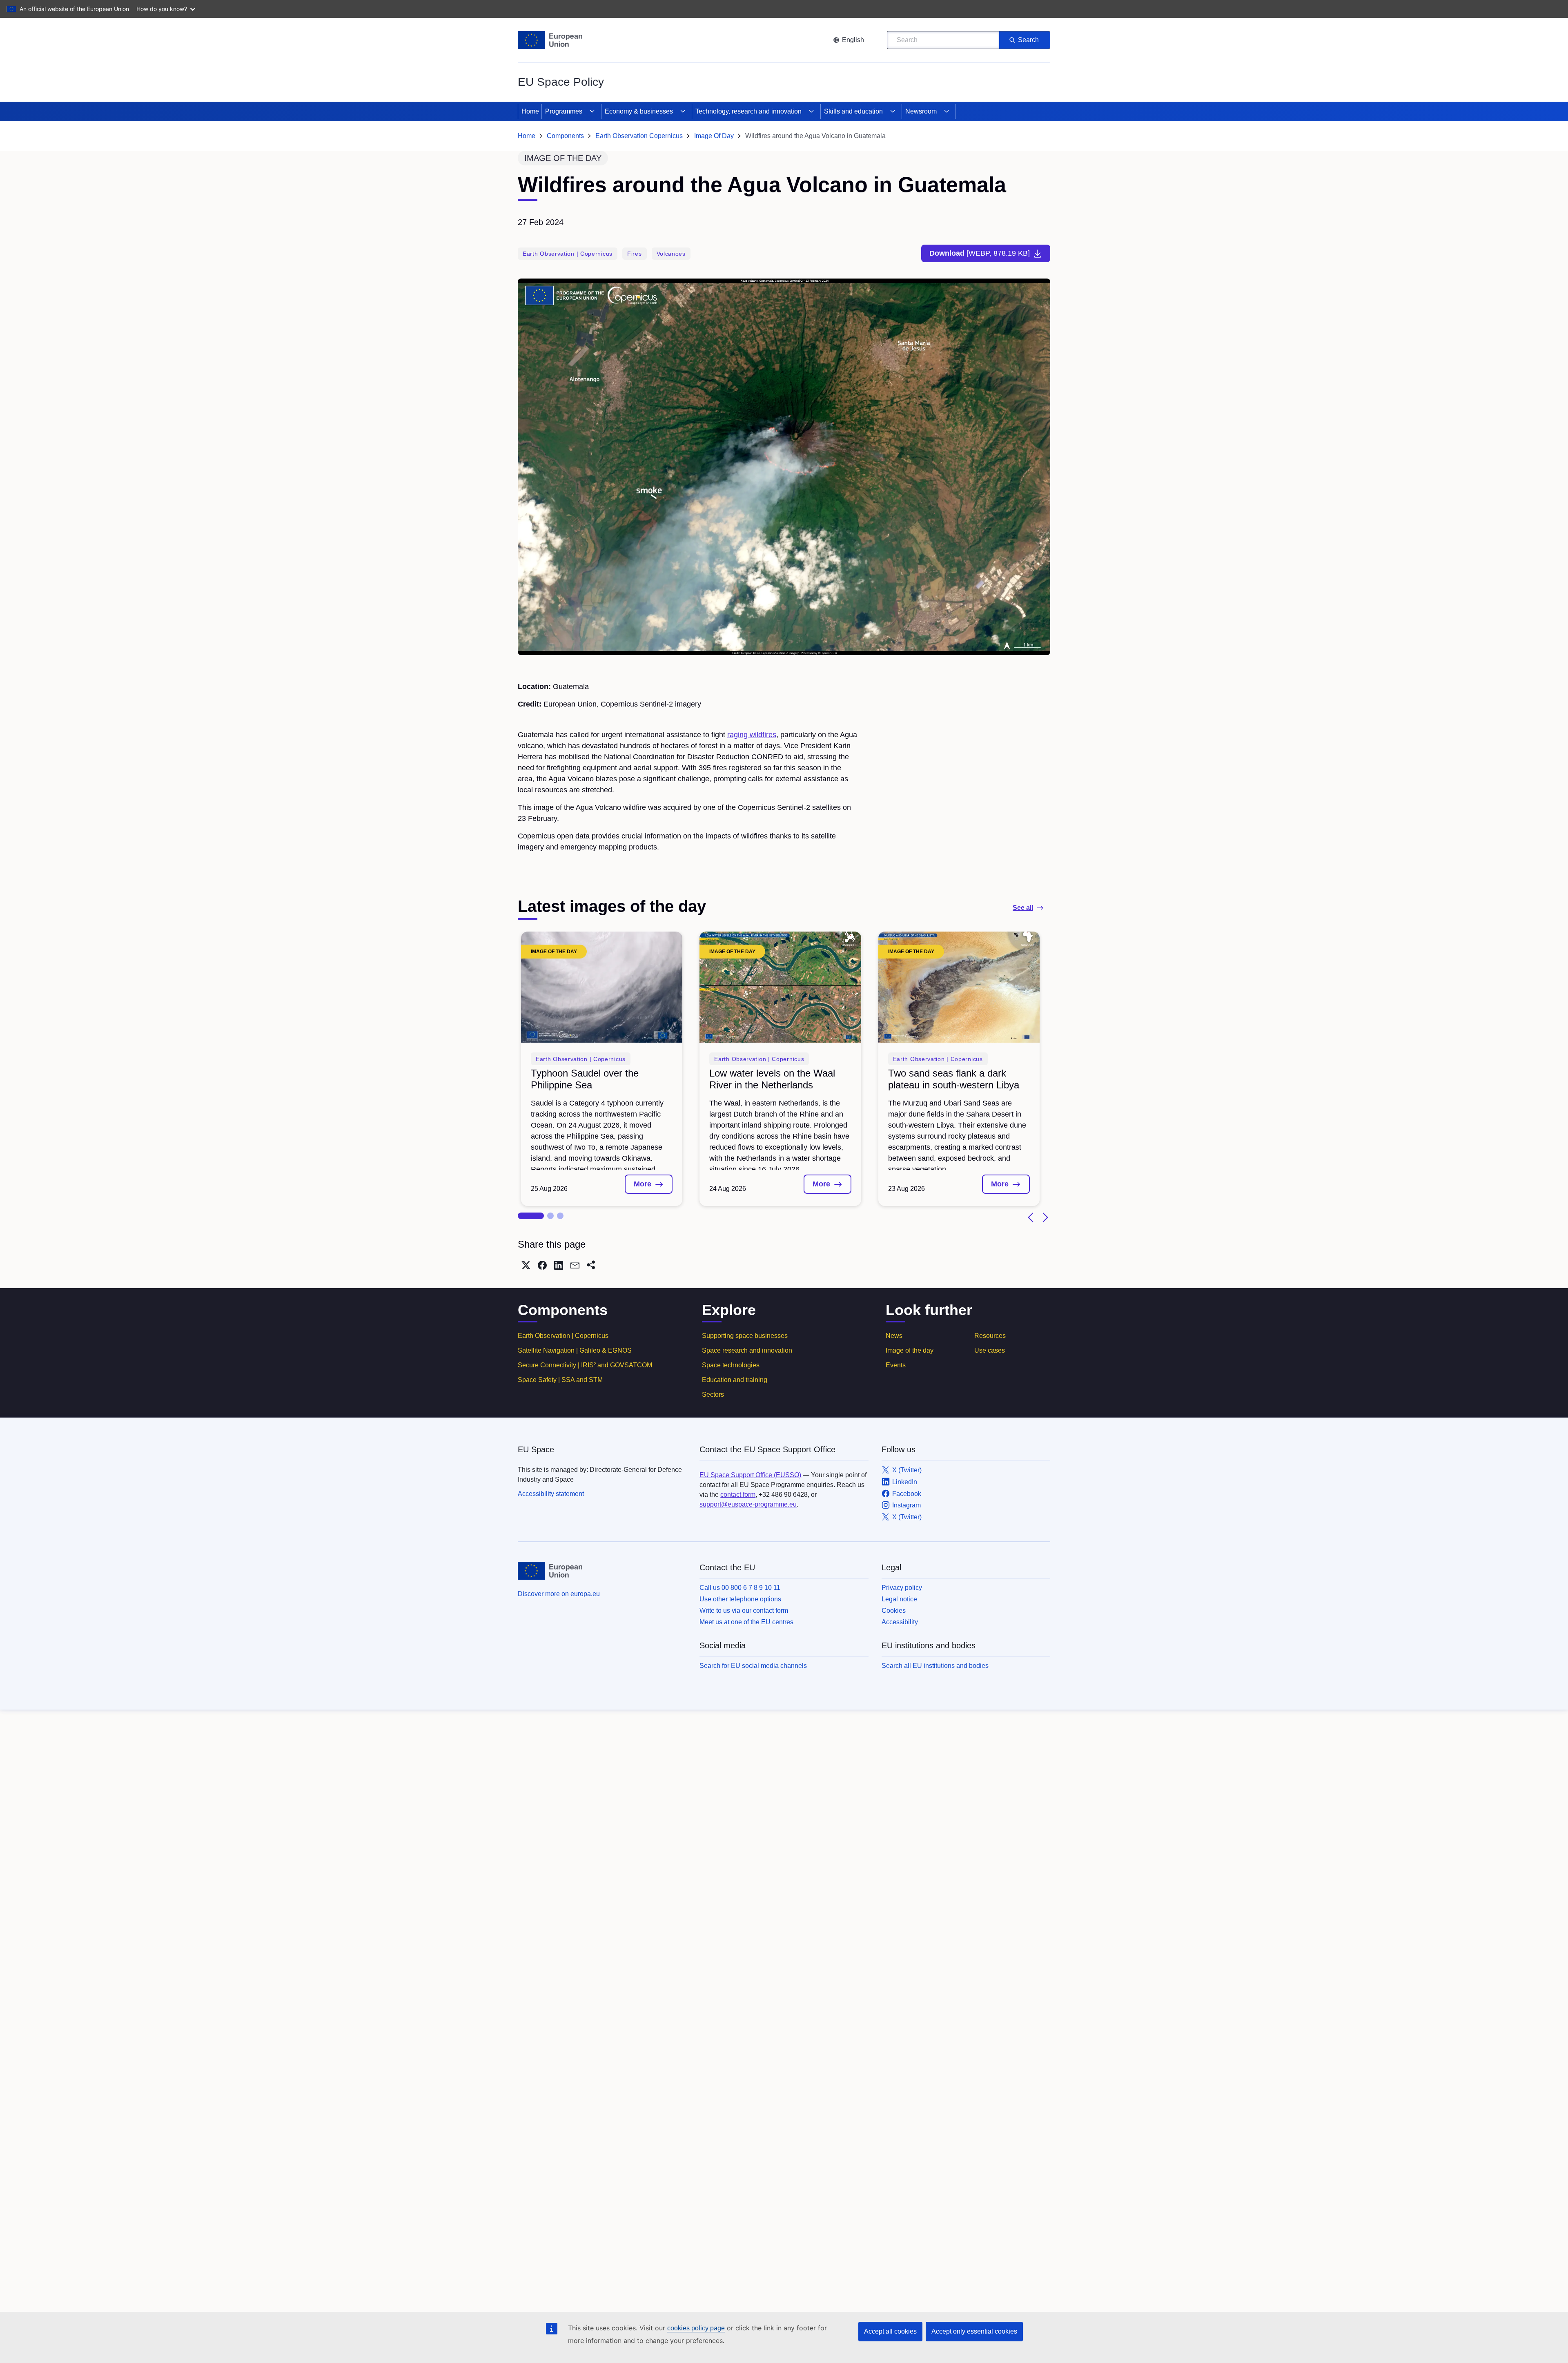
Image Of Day (714, 136)
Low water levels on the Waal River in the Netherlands (772, 1079)
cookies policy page (696, 2328)
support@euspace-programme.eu (748, 1504)
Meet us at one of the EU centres (746, 1622)
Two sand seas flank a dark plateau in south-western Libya (954, 1079)
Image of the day (910, 1350)
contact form (738, 1495)
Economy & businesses (639, 111)
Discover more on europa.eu (559, 1594)
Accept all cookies (890, 2331)
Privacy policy (902, 1588)
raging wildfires (752, 735)
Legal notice (899, 1599)
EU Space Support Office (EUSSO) (750, 1475)
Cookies (894, 1611)
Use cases (990, 1350)
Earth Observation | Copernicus (563, 1336)
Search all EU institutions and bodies (935, 1666)
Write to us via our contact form (744, 1611)
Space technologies (731, 1365)
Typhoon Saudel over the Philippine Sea (585, 1079)
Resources (990, 1336)
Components (565, 136)
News (894, 1336)
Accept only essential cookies (974, 2331)
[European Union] (550, 40)
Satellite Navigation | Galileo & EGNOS (575, 1350)
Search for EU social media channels (753, 1666)
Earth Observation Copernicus (639, 136)
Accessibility (900, 1622)
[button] (531, 1216)
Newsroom (921, 111)
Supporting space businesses (745, 1336)
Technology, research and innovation (748, 111)
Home (530, 111)
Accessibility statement (551, 1494)
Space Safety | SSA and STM (560, 1380)
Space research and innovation (747, 1350)
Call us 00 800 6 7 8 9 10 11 (740, 1588)
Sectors (713, 1394)
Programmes (564, 111)
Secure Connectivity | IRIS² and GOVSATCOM (585, 1365)
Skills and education (853, 111)
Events (896, 1365)
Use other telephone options (740, 1599)
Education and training (735, 1380)
